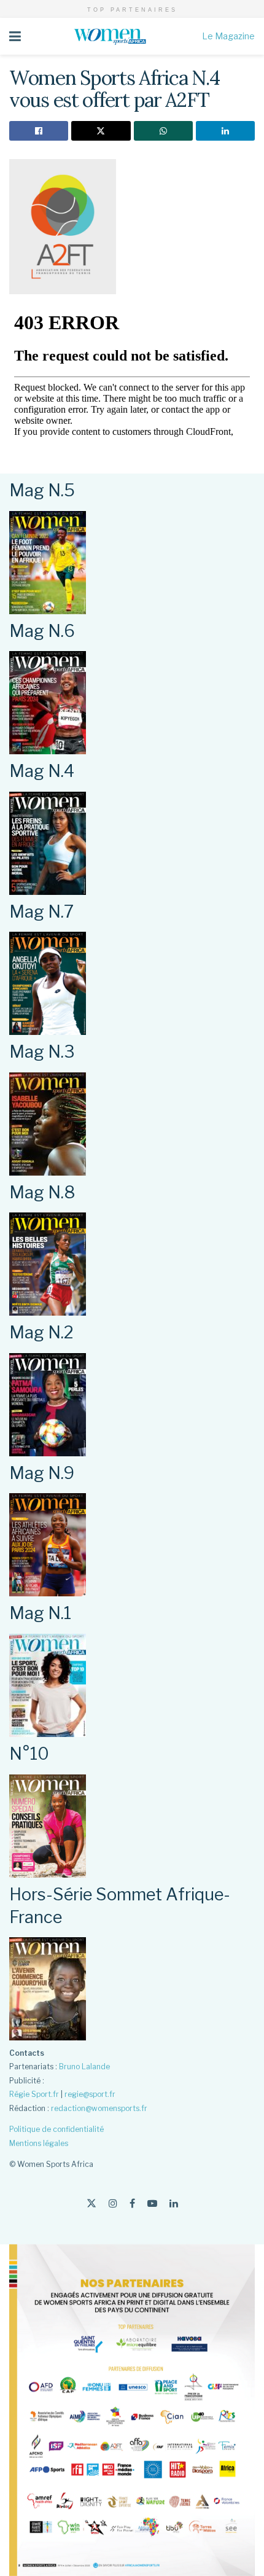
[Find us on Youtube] (152, 2203)
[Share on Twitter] (101, 131)
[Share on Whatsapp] (163, 131)
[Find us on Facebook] (132, 2203)
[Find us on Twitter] (91, 2203)
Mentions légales (39, 2143)
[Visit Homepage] (112, 36)
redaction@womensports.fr (99, 2108)
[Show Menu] (15, 36)
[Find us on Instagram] (113, 2203)
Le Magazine (228, 36)
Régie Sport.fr (34, 2094)
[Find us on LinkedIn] (174, 2203)
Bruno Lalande (84, 2067)
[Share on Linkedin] (225, 131)
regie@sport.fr (90, 2094)
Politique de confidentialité (56, 2129)
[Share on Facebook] (39, 131)
